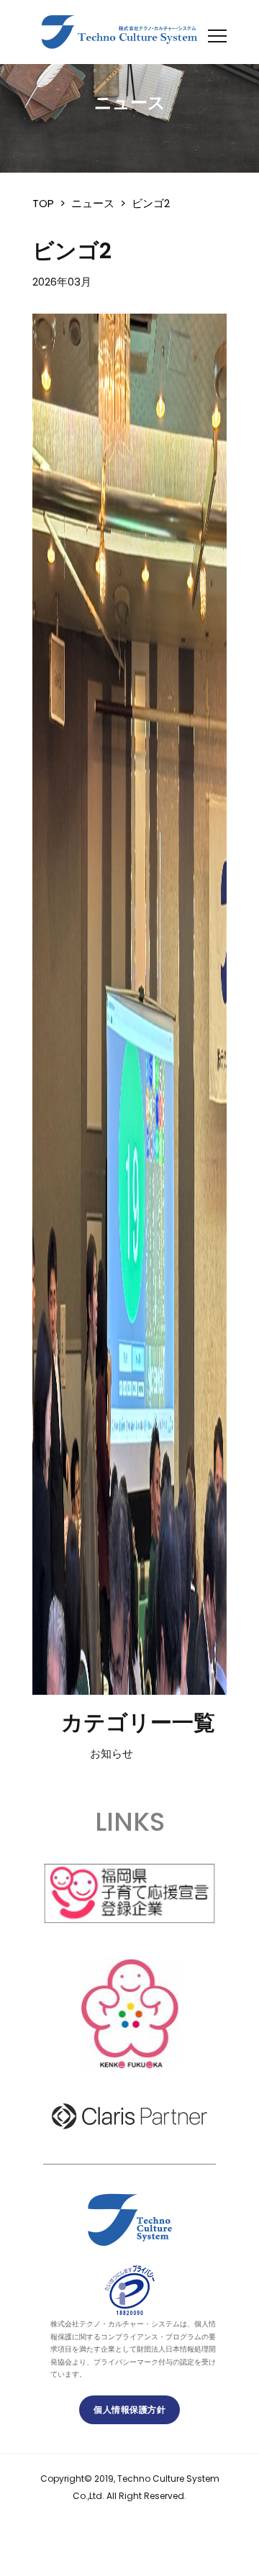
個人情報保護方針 (129, 2409)
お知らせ (112, 1753)
